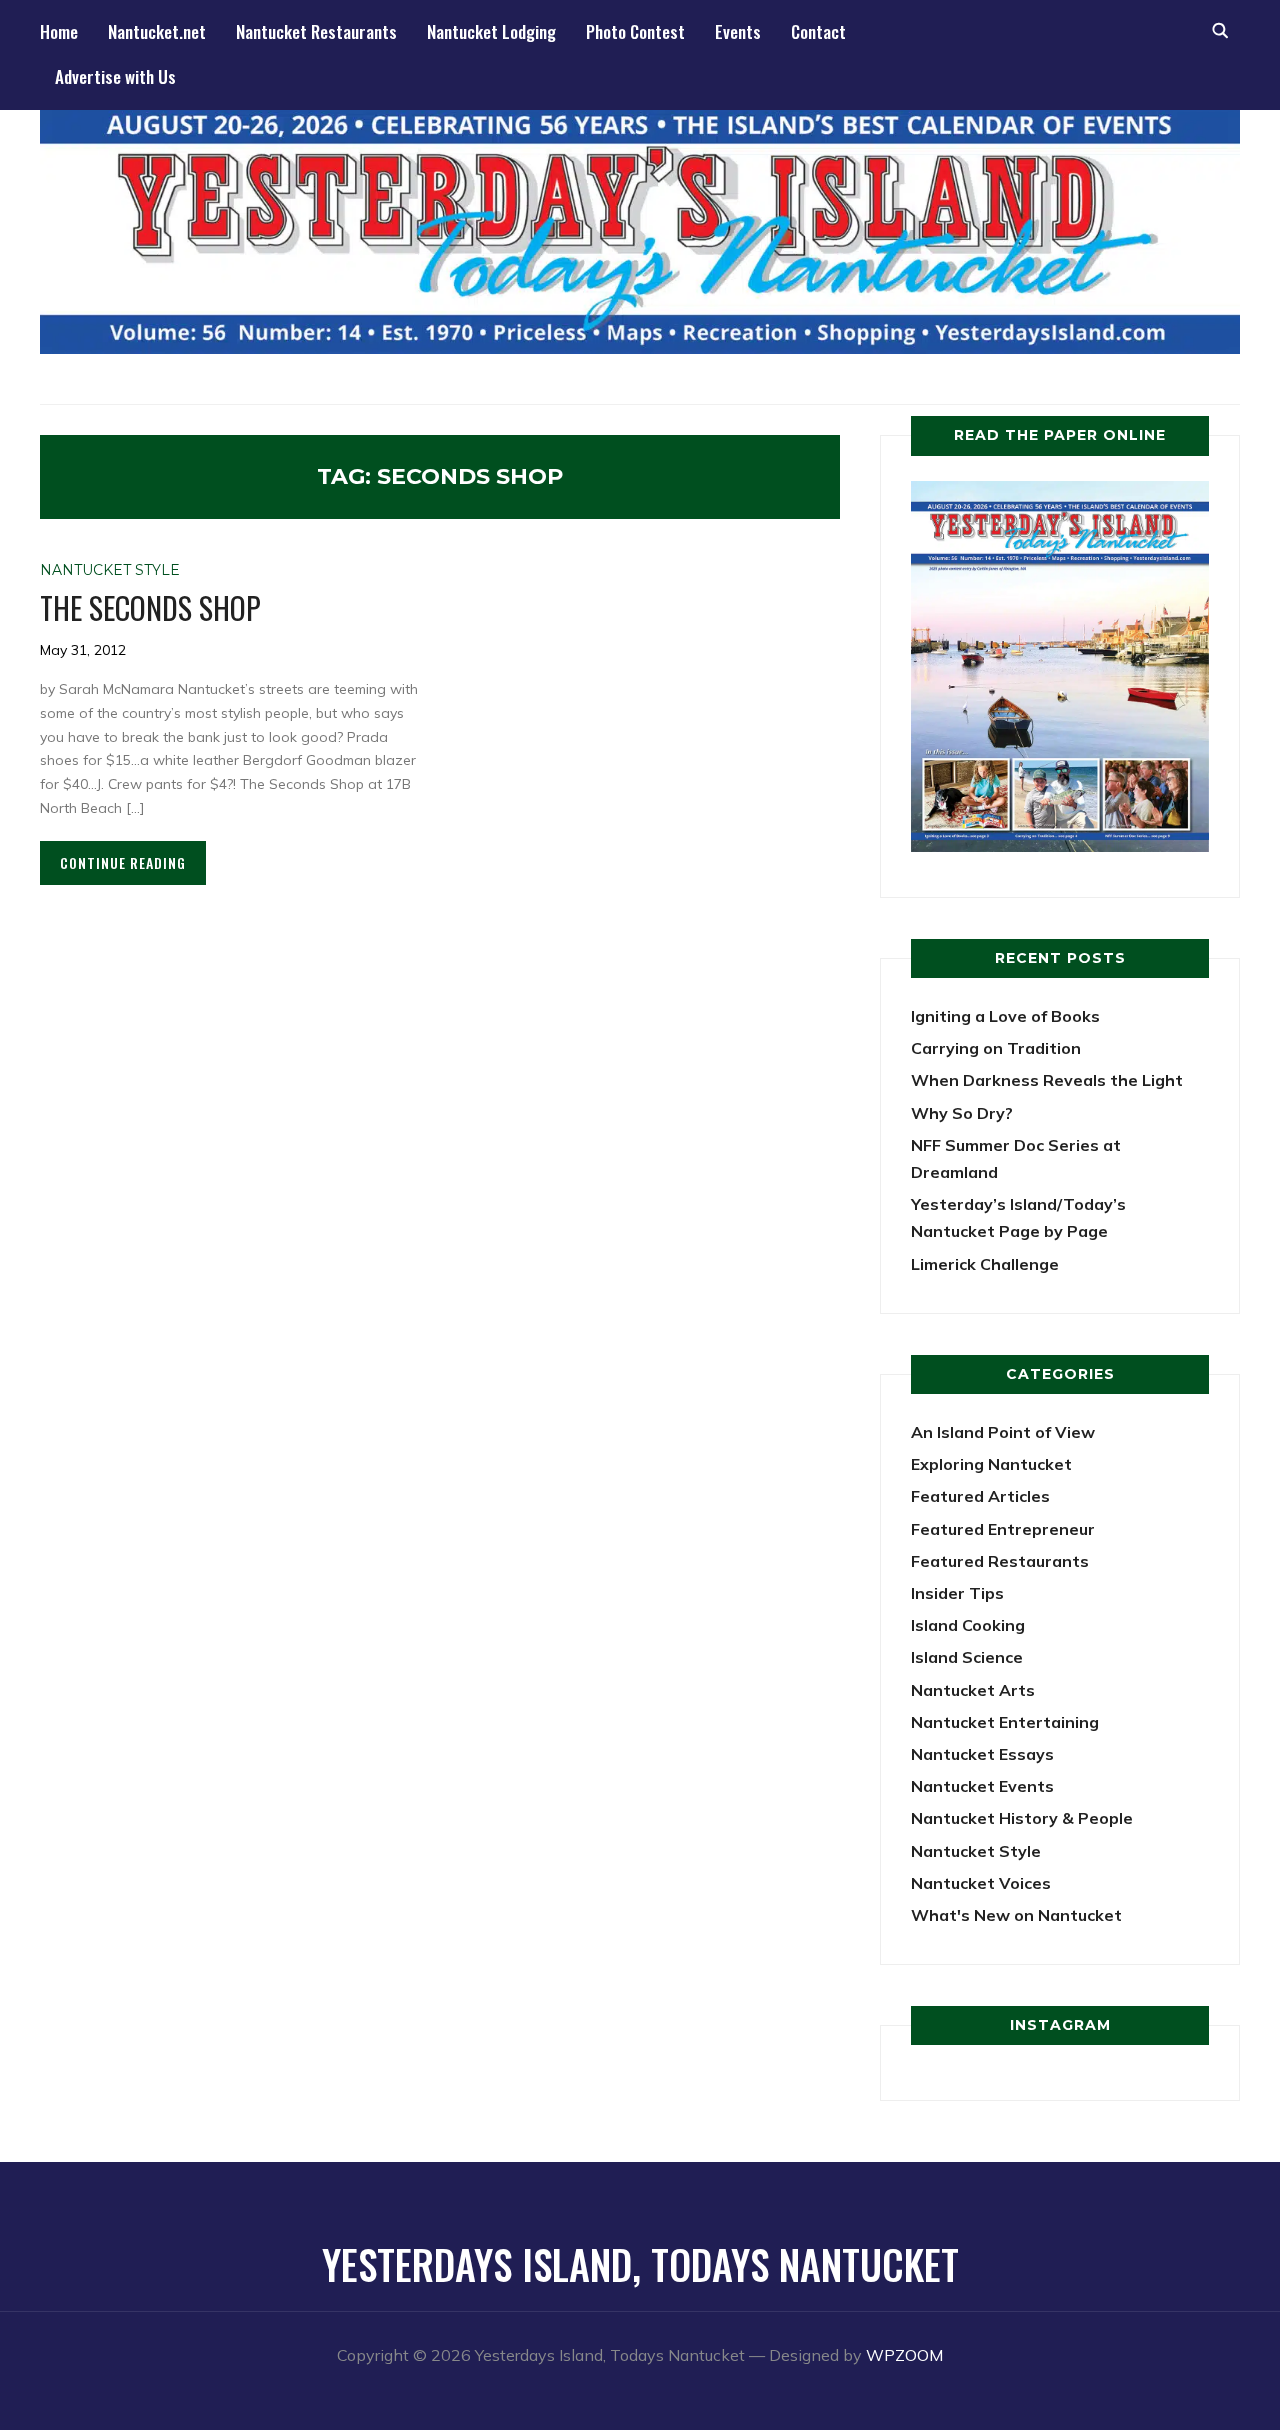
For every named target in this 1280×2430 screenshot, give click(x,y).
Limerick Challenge (985, 1264)
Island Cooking (968, 1625)
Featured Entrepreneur (1003, 1529)
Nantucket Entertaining (1005, 1722)
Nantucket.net (157, 31)
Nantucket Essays (982, 1754)
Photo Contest (635, 31)
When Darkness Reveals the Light (1047, 1080)
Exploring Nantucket (991, 1464)
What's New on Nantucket (1016, 1915)
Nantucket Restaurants (316, 31)
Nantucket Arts (973, 1690)
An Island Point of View (1003, 1432)
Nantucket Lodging (491, 31)
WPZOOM (904, 2355)
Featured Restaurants (1000, 1561)
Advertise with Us (115, 76)
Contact (818, 31)
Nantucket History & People (1022, 1818)
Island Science (967, 1657)
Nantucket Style (110, 570)
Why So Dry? (962, 1113)
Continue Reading (123, 862)
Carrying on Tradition (996, 1048)
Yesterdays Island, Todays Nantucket (640, 2264)
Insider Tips (957, 1593)
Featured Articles (980, 1496)
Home (59, 31)
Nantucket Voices (981, 1883)
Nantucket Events (982, 1786)
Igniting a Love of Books (1005, 1016)
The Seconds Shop (150, 607)
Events (738, 31)
